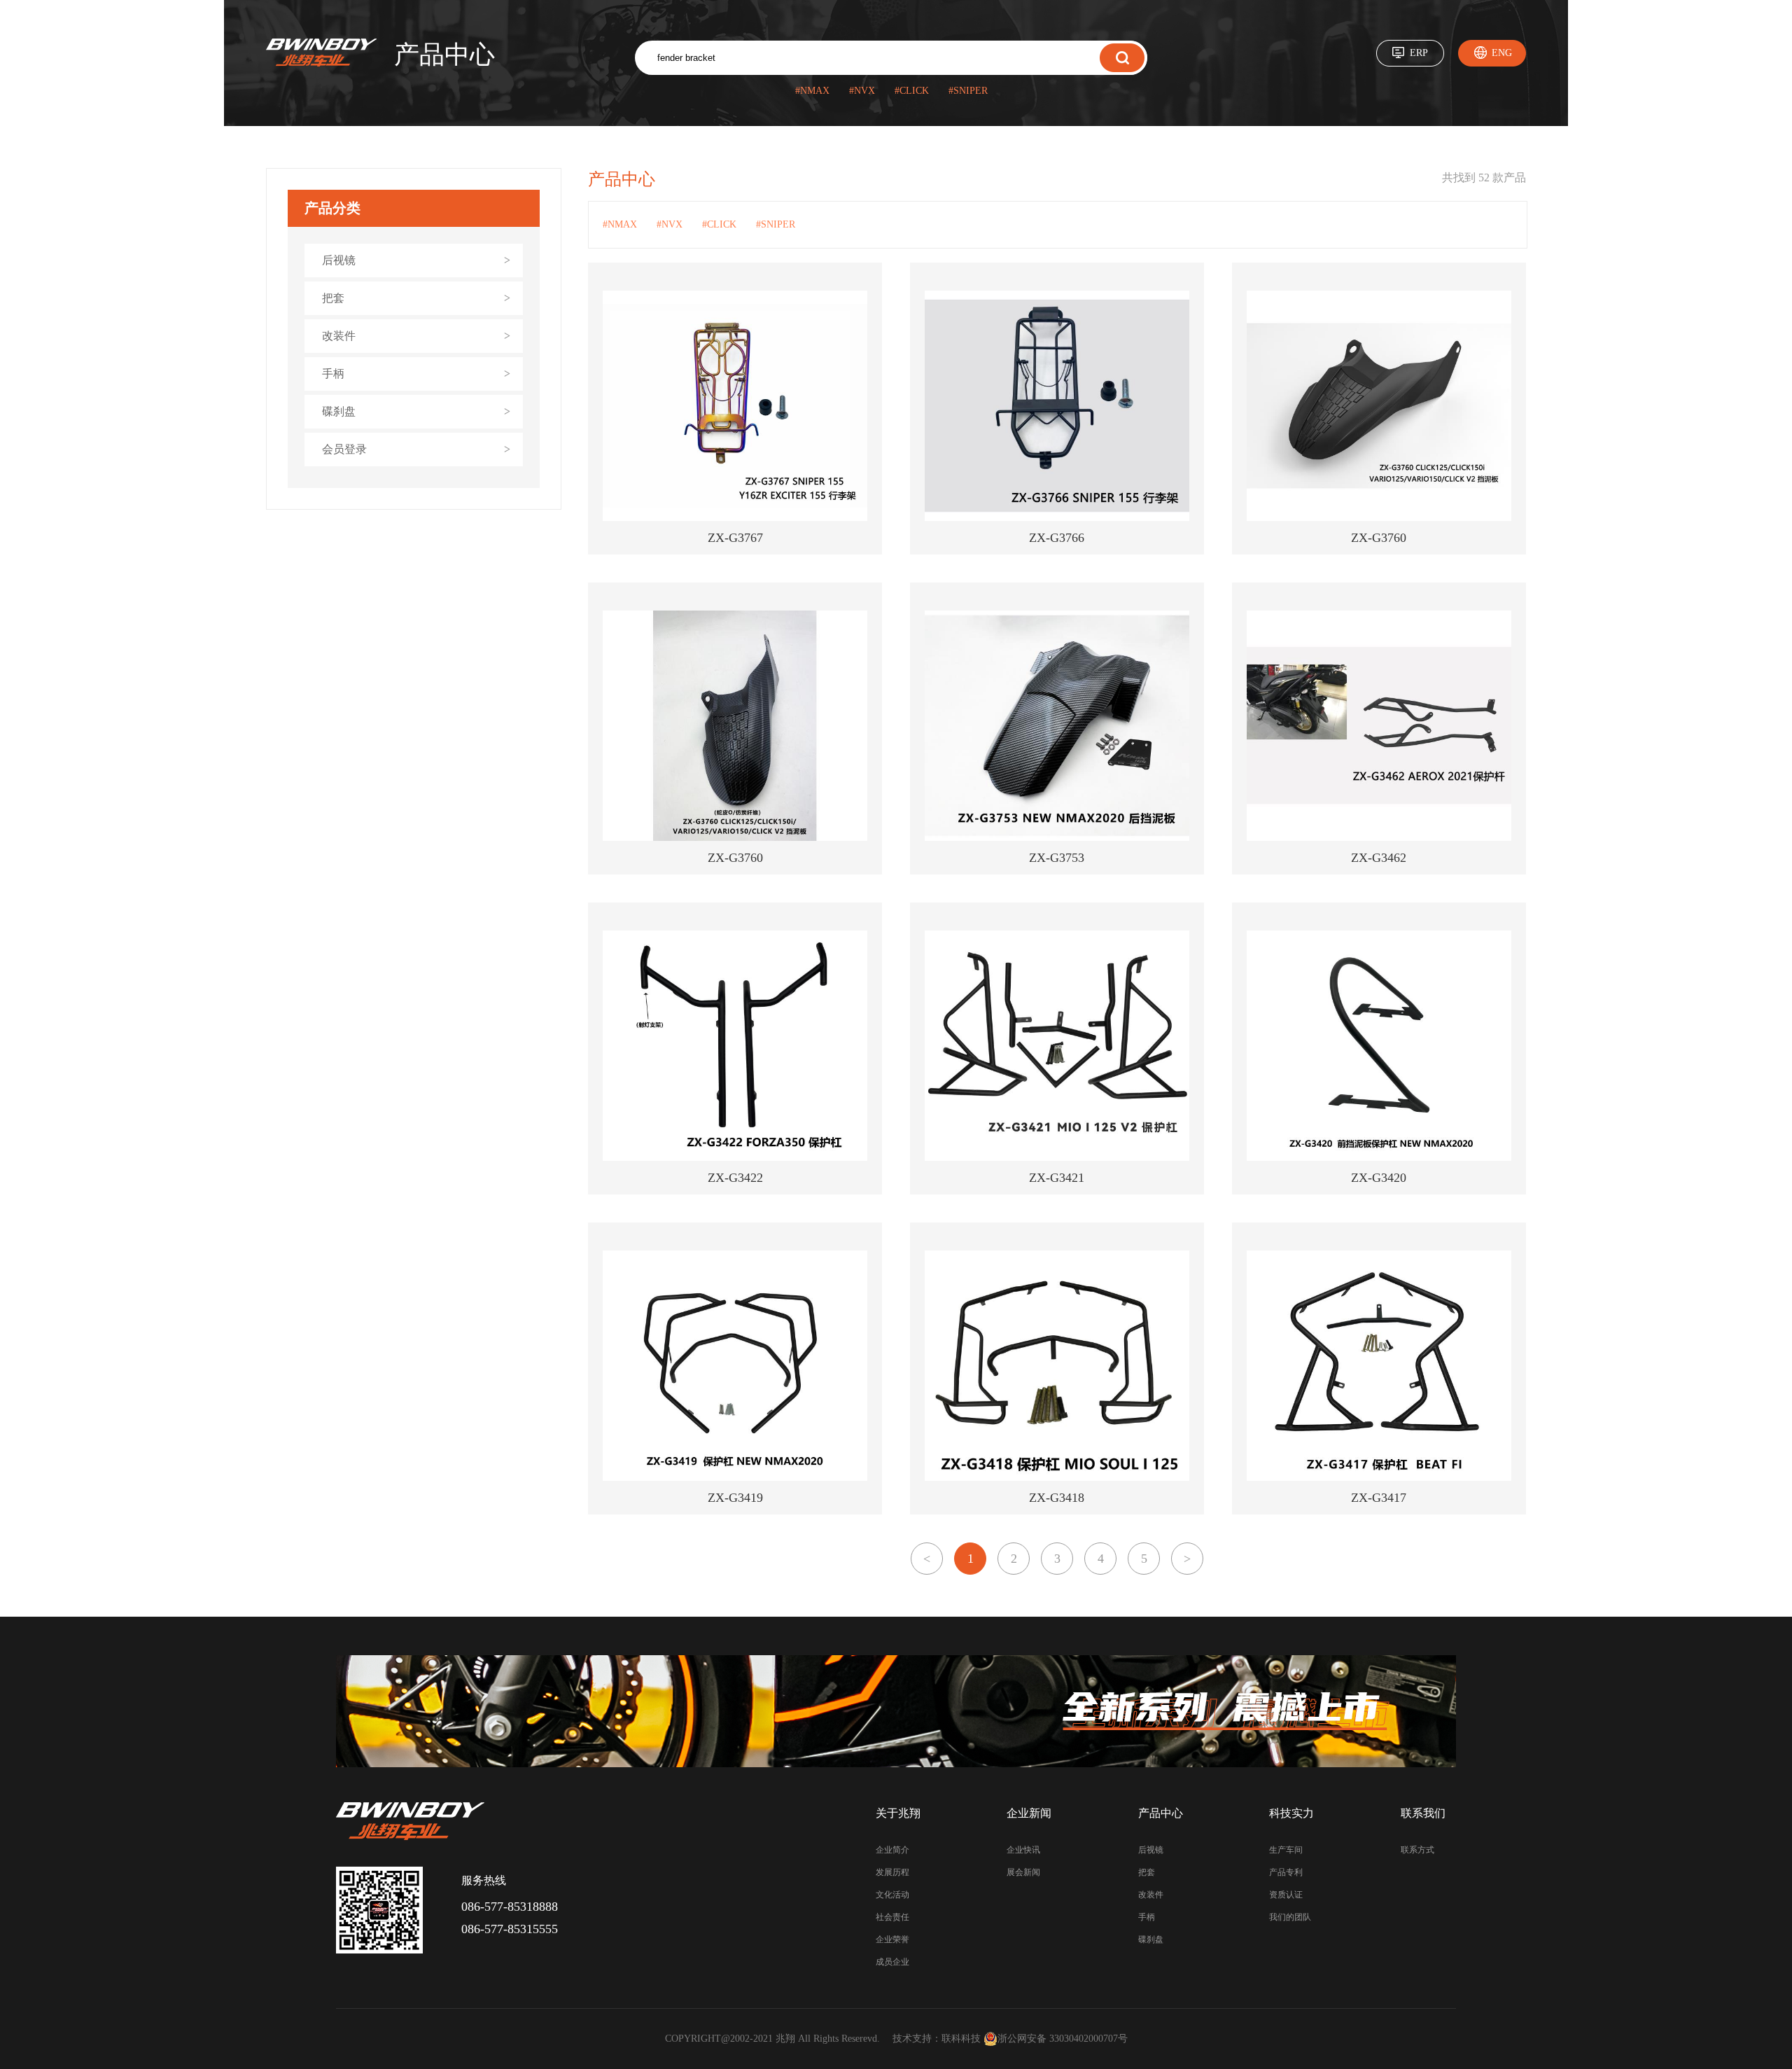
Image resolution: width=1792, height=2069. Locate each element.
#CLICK (912, 91)
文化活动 (892, 1895)
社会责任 (892, 1917)
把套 (1147, 1872)
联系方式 (1417, 1850)
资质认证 (1286, 1895)
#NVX (862, 91)
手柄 (1147, 1917)
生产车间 (1286, 1850)
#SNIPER (968, 91)
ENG (1502, 53)
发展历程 (892, 1872)
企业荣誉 (892, 1939)
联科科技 (961, 2039)
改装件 (1151, 1895)
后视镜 (1151, 1850)
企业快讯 (1023, 1850)
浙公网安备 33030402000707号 (1063, 2039)
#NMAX (812, 91)
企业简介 (892, 1850)
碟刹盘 (1151, 1939)
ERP (1419, 53)
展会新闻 (1023, 1872)
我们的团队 (1290, 1917)
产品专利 (1286, 1872)
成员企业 (892, 1962)
